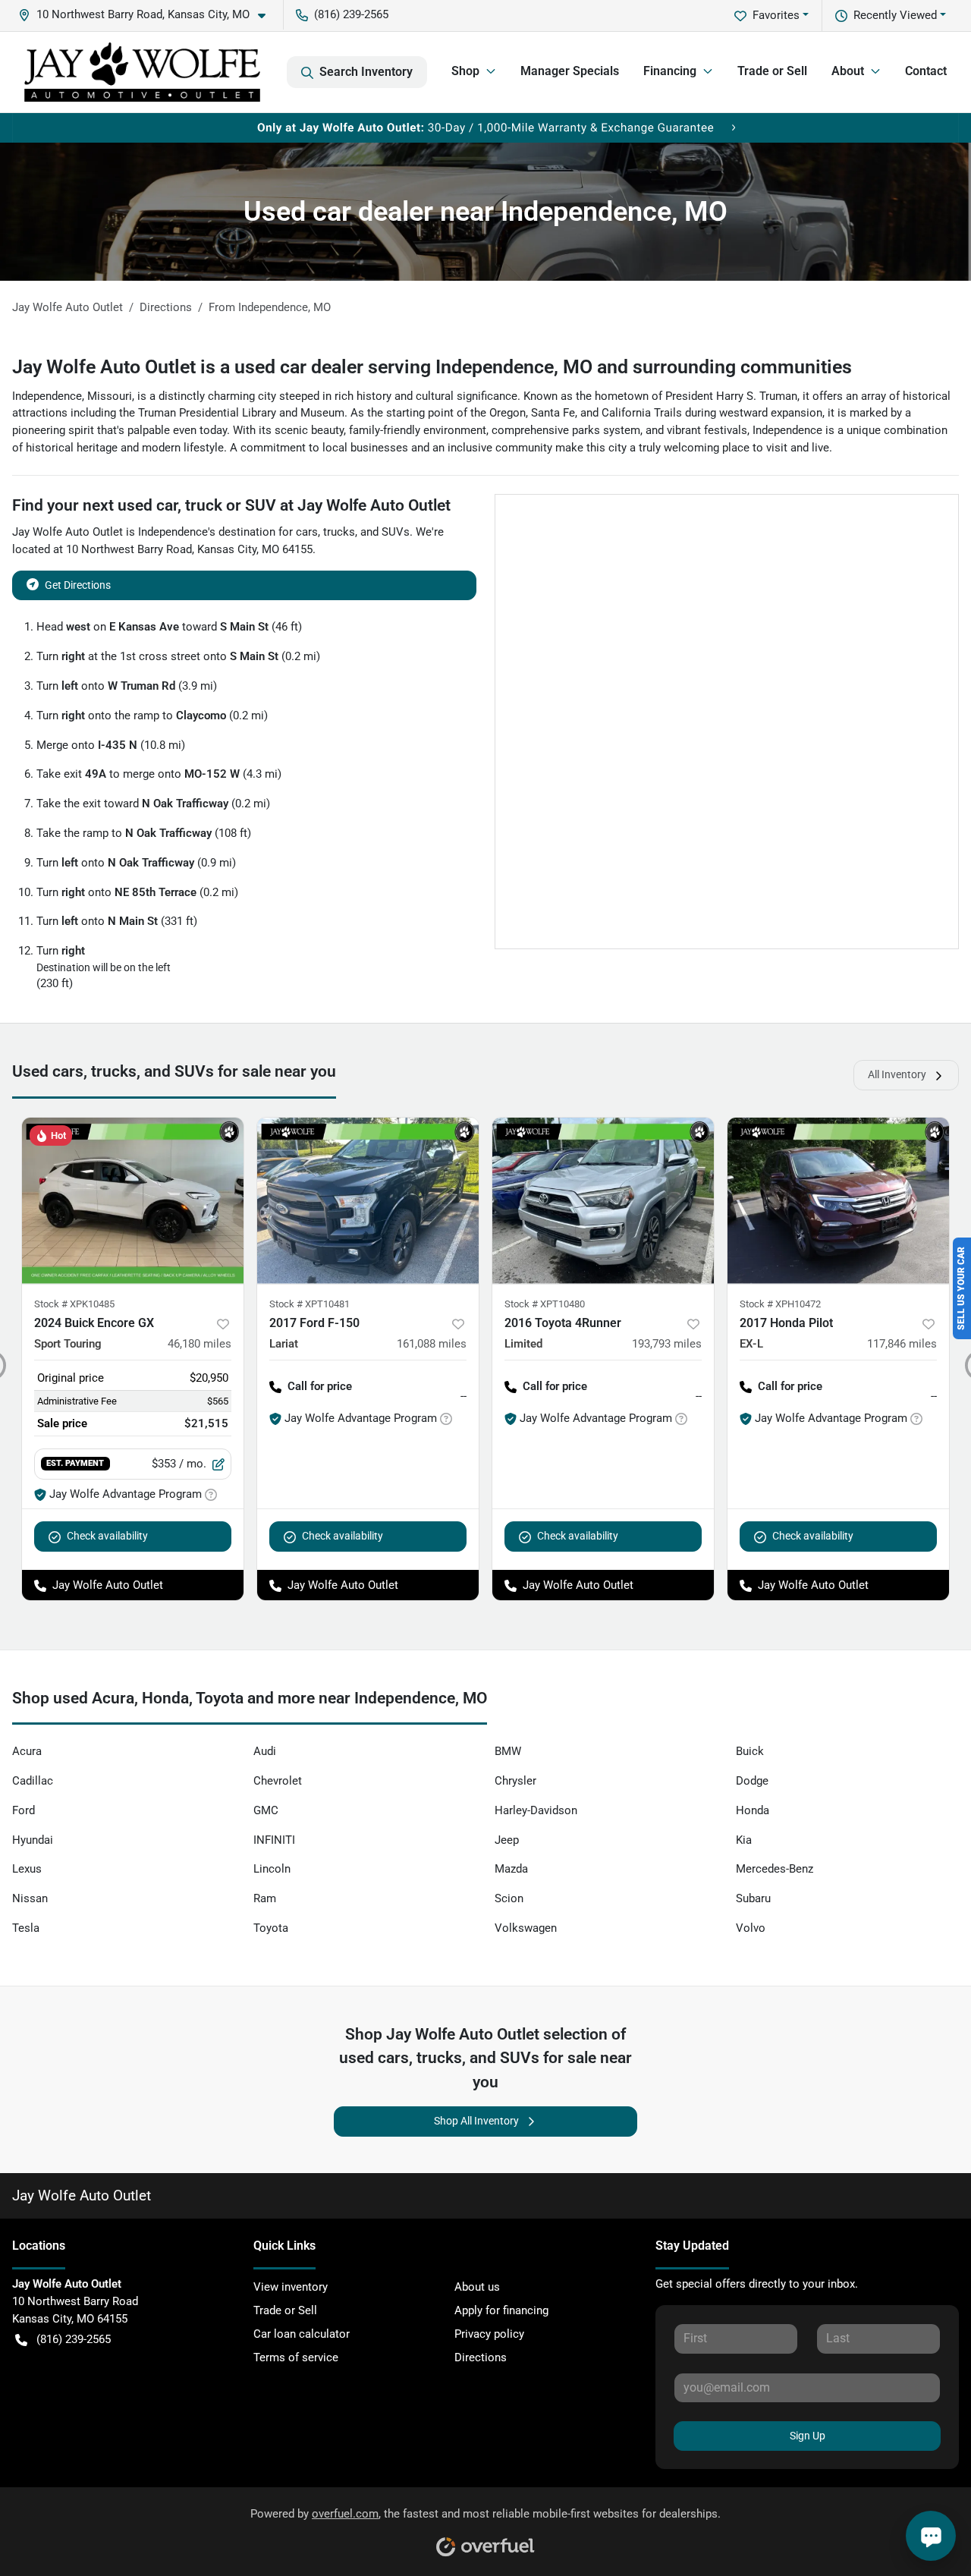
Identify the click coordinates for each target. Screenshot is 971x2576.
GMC (266, 1810)
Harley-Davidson (536, 1810)
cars (307, 532)
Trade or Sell (772, 71)
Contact (926, 71)
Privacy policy (489, 2334)
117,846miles (902, 1344)
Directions (481, 2357)
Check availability (107, 1536)
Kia (744, 1840)
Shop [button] (465, 71)
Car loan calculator (302, 2334)
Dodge (752, 1781)
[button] (148, 15)
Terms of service (296, 2357)
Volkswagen (526, 1928)
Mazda (511, 1869)
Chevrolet (278, 1781)
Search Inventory (366, 72)
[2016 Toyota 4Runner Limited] (603, 1201)
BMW (508, 1751)
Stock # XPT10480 (545, 1304)
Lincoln (272, 1869)
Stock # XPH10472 (780, 1304)
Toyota (271, 1928)
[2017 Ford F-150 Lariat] (368, 1201)
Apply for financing (501, 2310)
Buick (750, 1751)
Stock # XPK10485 (74, 1304)
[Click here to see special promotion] (485, 127)
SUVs (396, 532)
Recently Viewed (895, 15)
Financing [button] (670, 71)
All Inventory (897, 1074)
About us (477, 2287)
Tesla (26, 1928)
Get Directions (78, 585)
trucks (339, 532)
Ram (265, 1898)
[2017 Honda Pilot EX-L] (838, 1201)
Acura (27, 1751)
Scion (509, 1898)
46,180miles (200, 1344)
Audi (265, 1751)
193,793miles (667, 1344)
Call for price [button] (320, 1386)
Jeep (507, 1840)
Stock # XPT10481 (310, 1304)
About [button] (848, 71)
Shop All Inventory (476, 2121)
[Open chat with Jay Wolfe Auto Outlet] (931, 2536)
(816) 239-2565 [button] (351, 14)
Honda (753, 1810)
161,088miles (432, 1344)
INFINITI (274, 1840)
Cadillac (33, 1781)
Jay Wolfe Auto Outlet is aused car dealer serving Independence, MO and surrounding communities (432, 367)
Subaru (753, 1898)
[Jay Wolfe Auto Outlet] (142, 72)
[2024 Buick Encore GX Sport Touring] (133, 1201)
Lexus (27, 1869)
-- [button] (464, 1396)
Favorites (776, 15)
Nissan (30, 1898)
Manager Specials (570, 71)
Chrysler (515, 1781)
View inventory (291, 2287)
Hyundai (33, 1840)
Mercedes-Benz (775, 1869)
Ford (24, 1810)
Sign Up (808, 2436)
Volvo (751, 1928)
